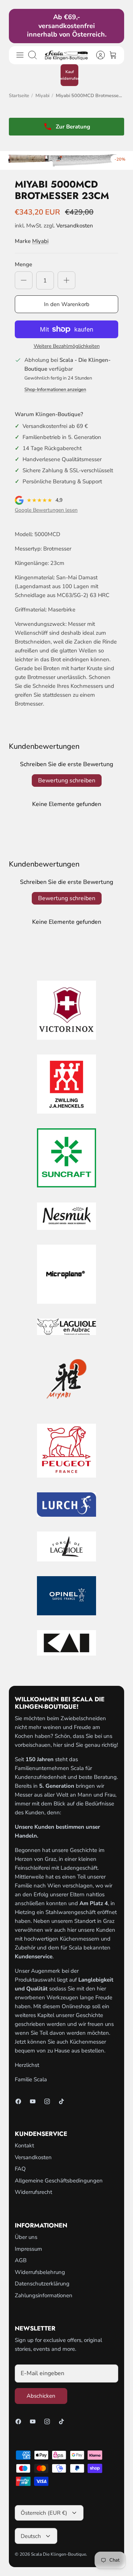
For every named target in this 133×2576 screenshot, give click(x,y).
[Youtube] (33, 2101)
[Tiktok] (62, 2101)
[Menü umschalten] (20, 55)
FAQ (20, 2169)
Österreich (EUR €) (44, 2513)
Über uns (26, 2237)
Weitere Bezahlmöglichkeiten (67, 347)
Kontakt (24, 2145)
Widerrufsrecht (33, 2192)
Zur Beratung (73, 127)
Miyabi (42, 96)
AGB (21, 2260)
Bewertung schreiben (67, 781)
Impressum (28, 2249)
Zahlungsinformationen (44, 2295)
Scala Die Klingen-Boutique (59, 2554)
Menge (23, 264)
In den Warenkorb (67, 304)
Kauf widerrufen (69, 75)
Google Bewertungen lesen (46, 510)
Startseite (19, 96)
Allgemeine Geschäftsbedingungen (59, 2181)
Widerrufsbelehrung (40, 2272)
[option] (66, 160)
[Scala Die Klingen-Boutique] (66, 55)
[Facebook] (18, 2101)
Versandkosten (75, 226)
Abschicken (41, 2396)
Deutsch (31, 2536)
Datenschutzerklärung (42, 2284)
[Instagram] (47, 2101)
